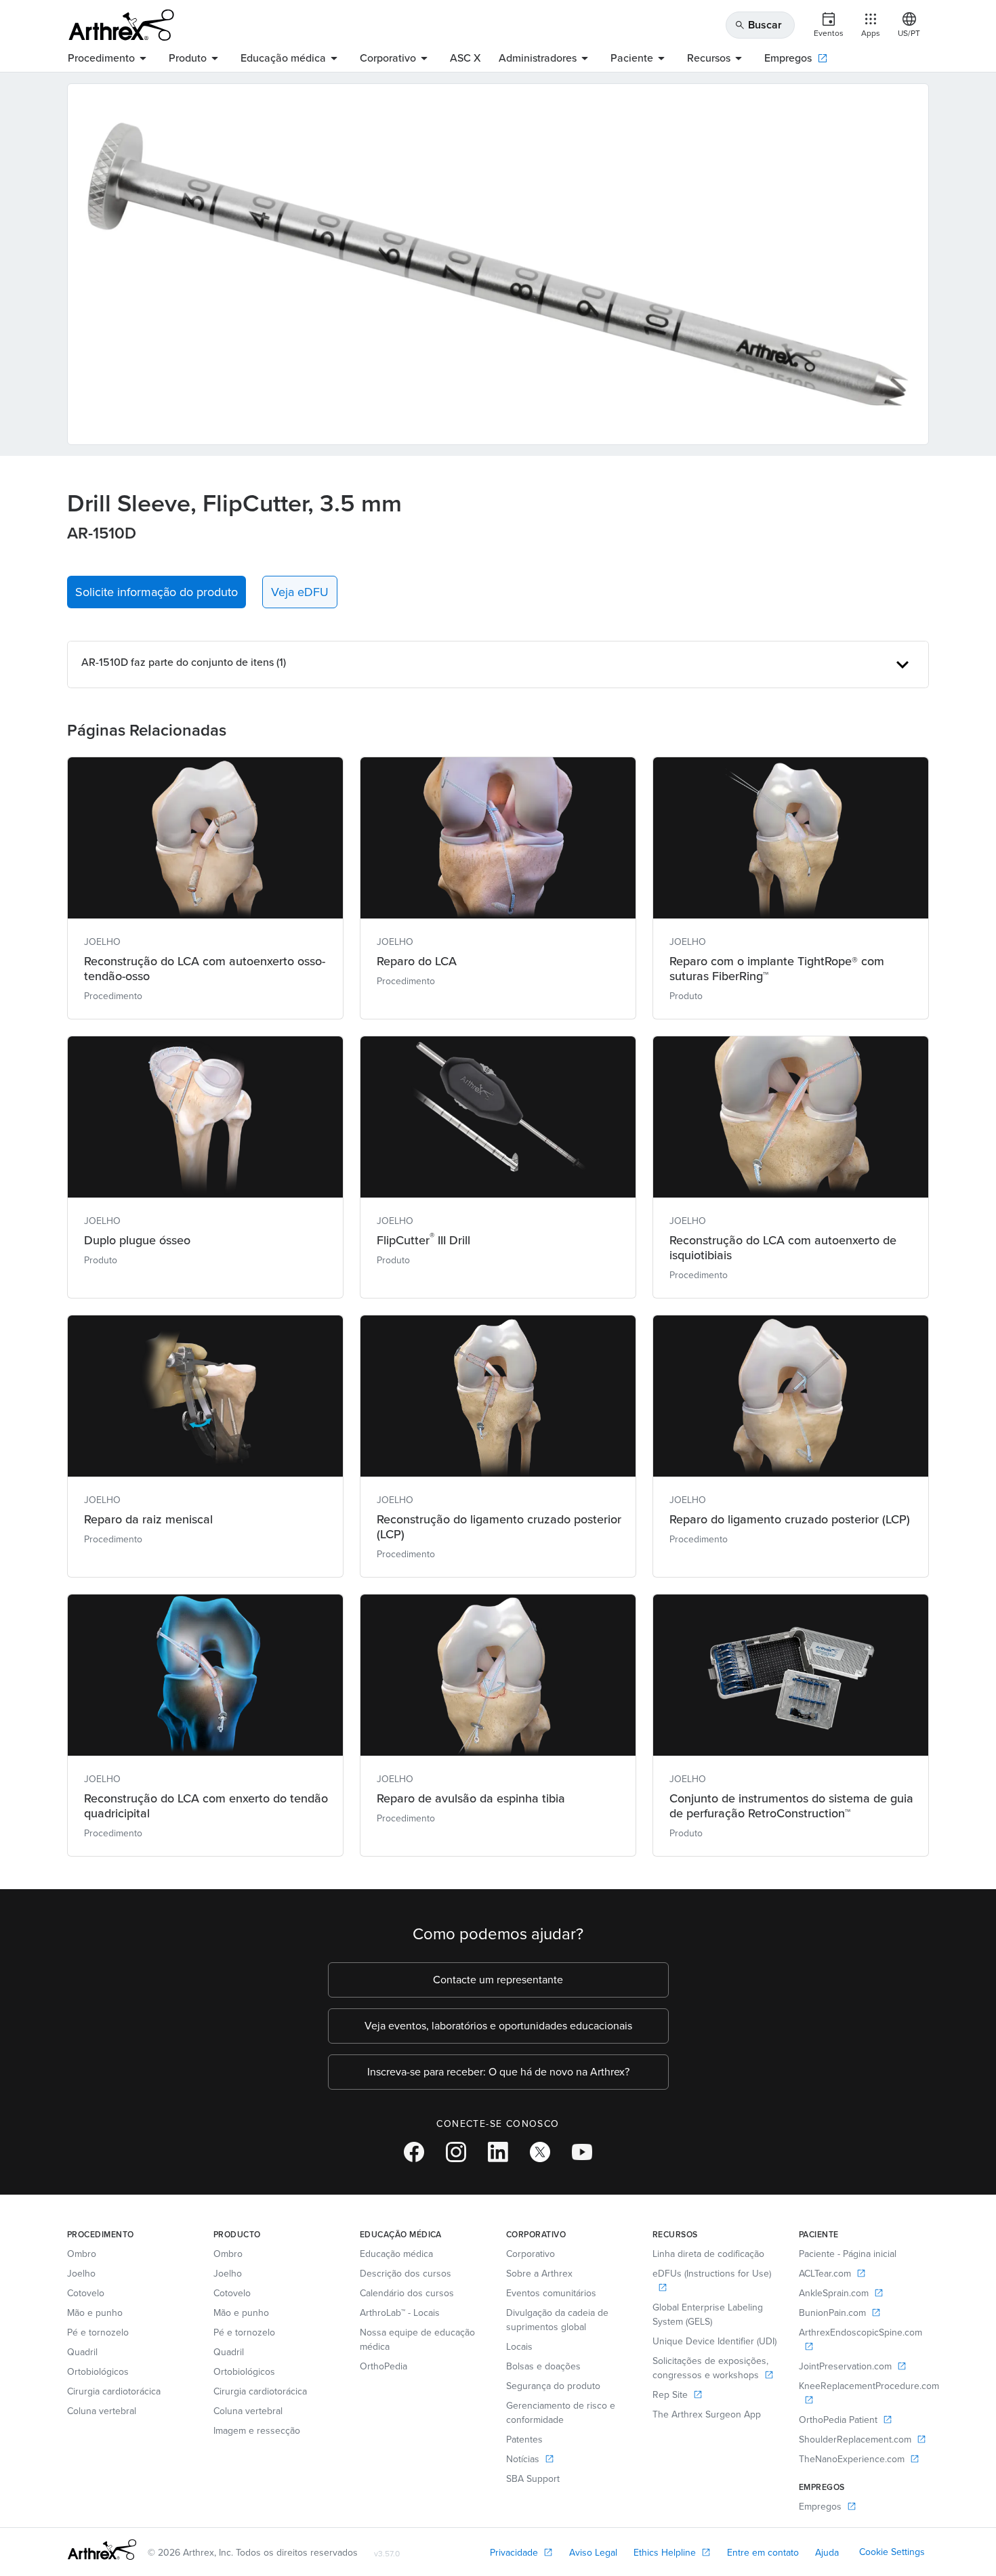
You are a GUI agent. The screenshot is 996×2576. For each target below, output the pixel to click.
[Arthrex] (121, 25)
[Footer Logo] (102, 2550)
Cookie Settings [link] (892, 2552)
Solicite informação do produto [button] (157, 592)
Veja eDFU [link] (300, 592)
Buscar (758, 25)
